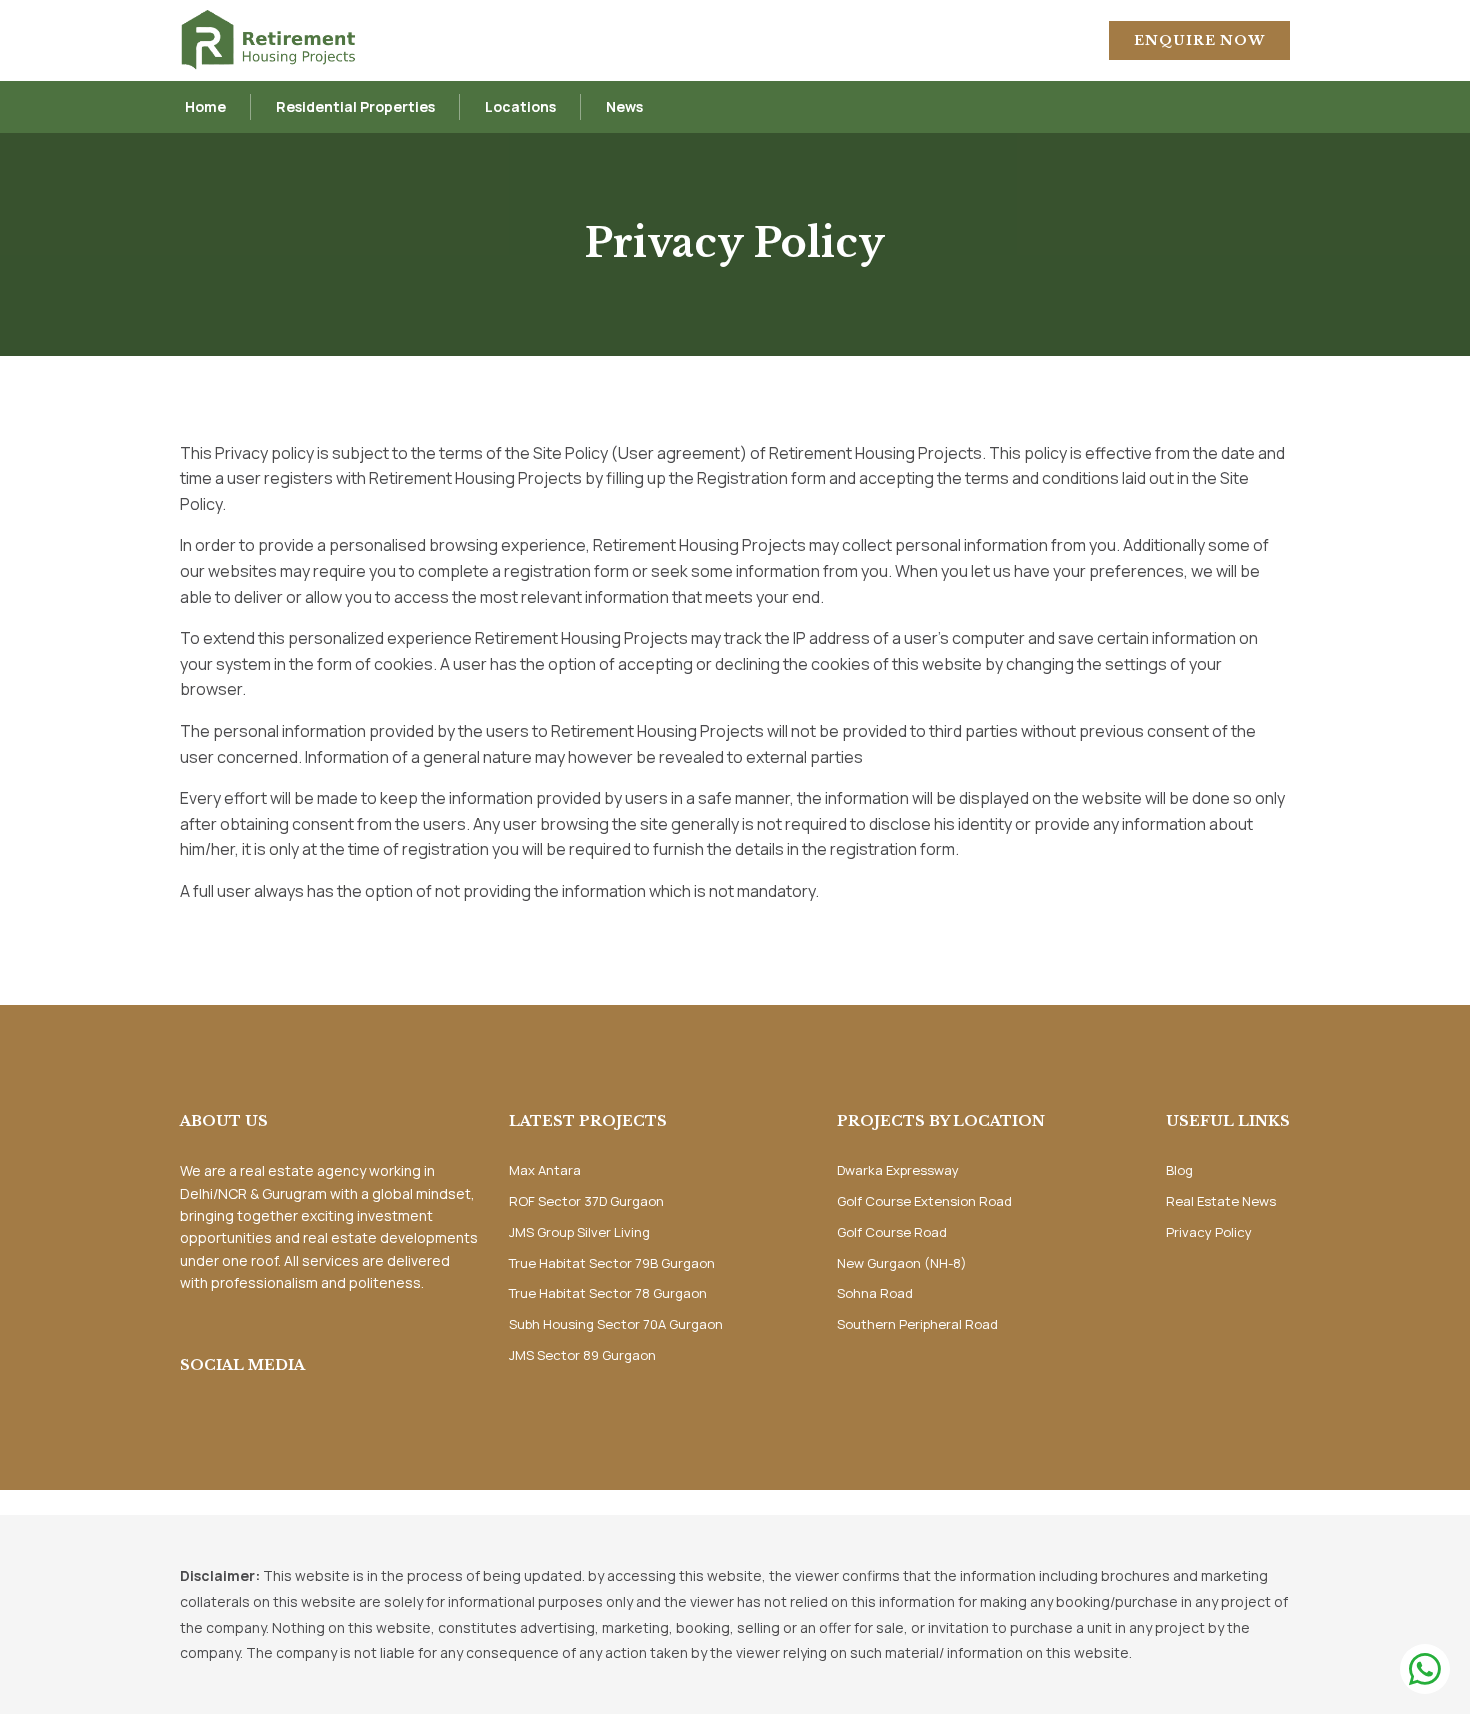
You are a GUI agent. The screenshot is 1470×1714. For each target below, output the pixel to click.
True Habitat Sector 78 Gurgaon (608, 1293)
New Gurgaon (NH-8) (902, 1263)
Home (205, 106)
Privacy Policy (1209, 1232)
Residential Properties (355, 106)
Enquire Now (1199, 40)
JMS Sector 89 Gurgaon (582, 1355)
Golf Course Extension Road (924, 1201)
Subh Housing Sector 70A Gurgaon (616, 1324)
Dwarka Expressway (898, 1170)
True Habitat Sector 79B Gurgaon (612, 1263)
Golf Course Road (892, 1232)
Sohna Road (875, 1293)
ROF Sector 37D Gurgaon (586, 1201)
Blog (1179, 1170)
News (624, 106)
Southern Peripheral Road (917, 1324)
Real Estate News (1221, 1201)
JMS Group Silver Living (579, 1232)
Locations (520, 106)
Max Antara (545, 1170)
